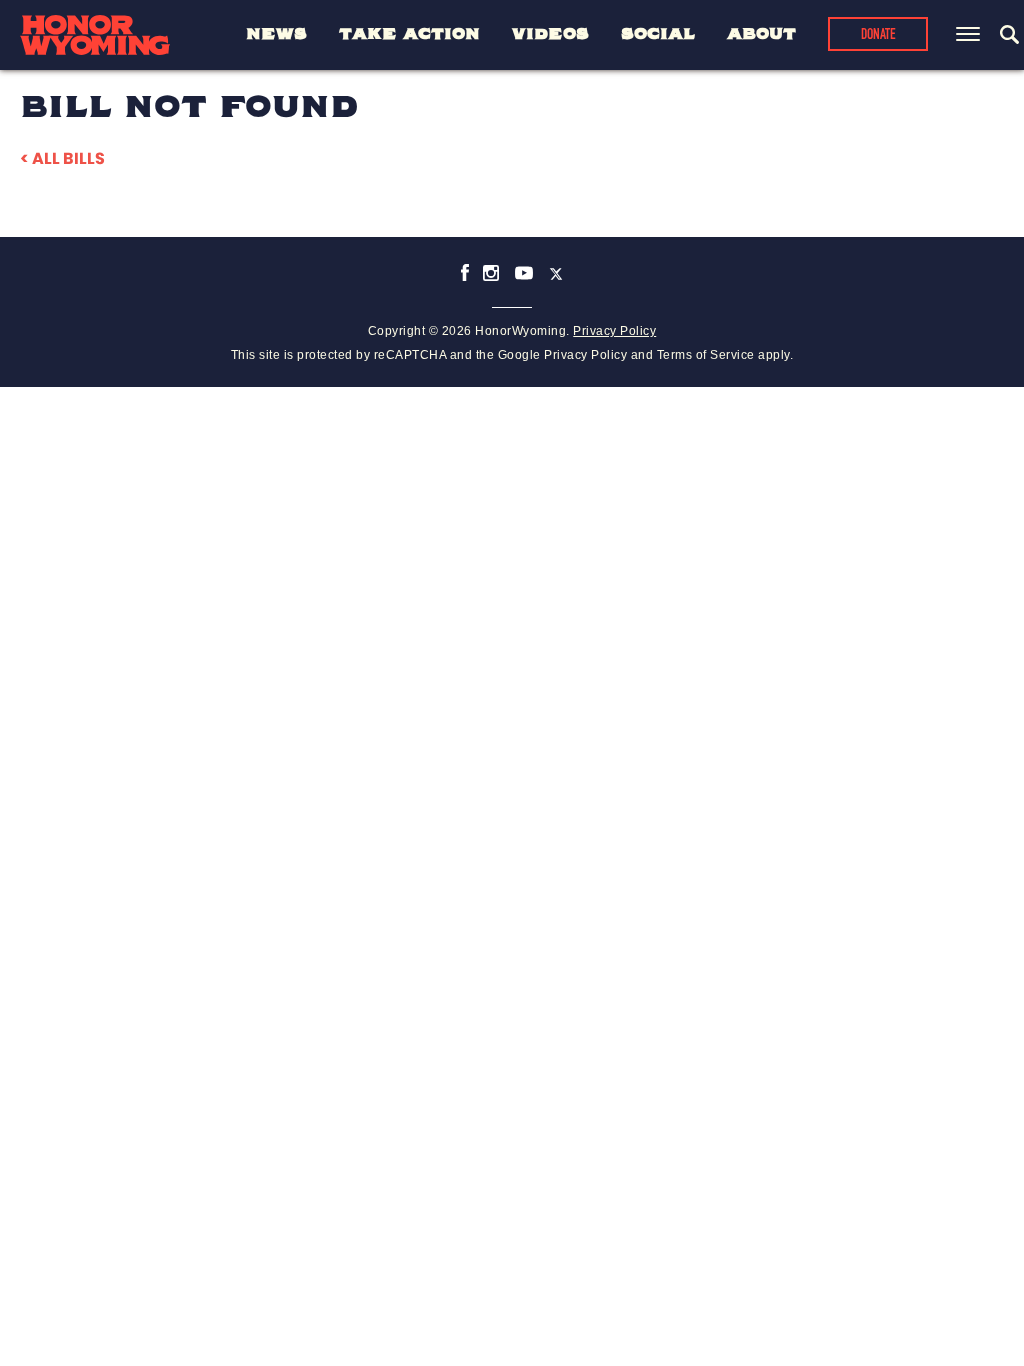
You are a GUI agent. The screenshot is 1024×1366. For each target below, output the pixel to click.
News (276, 34)
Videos (550, 34)
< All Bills (62, 158)
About (761, 34)
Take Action (409, 34)
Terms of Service (706, 355)
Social (658, 34)
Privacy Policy (614, 331)
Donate (878, 35)
